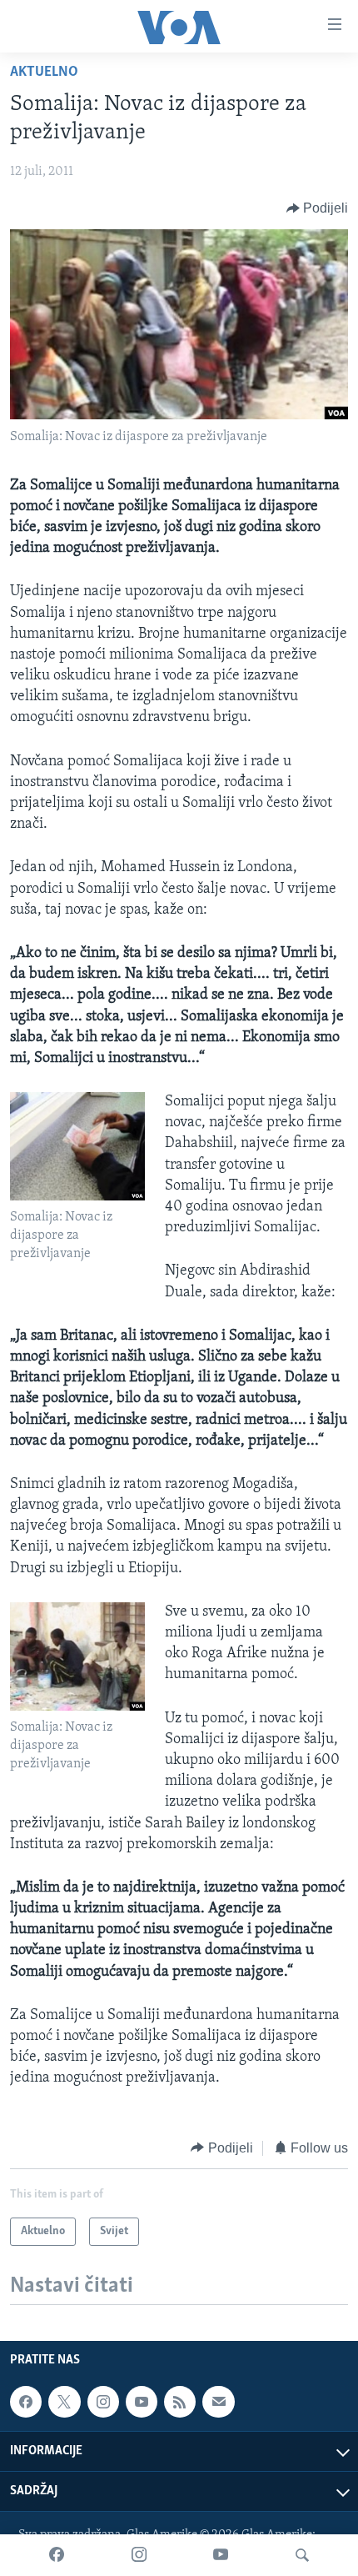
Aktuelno (44, 73)
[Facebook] (57, 2555)
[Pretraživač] (302, 2555)
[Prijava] (218, 2402)
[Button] (318, 208)
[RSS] (180, 2402)
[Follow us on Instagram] (103, 2402)
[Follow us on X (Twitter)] (64, 2402)
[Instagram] (139, 2555)
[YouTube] (221, 2555)
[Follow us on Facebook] (26, 2402)
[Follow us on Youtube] (142, 2402)
